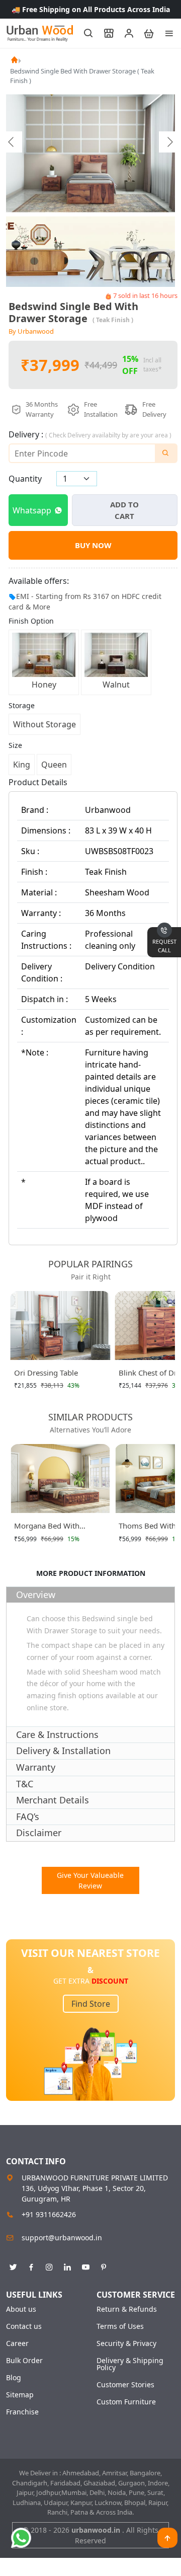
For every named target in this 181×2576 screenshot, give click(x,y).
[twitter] (13, 2265)
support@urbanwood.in (62, 2238)
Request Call (164, 946)
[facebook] (31, 2265)
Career (17, 2343)
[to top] (167, 2538)
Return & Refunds (127, 2309)
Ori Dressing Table (46, 1373)
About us (21, 2309)
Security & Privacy (126, 2343)
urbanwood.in (97, 2530)
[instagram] (49, 2265)
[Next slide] (169, 142)
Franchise (22, 2412)
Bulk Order (24, 2361)
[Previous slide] (12, 142)
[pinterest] (104, 2265)
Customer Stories (125, 2385)
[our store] (104, 33)
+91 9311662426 (49, 2214)
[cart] (144, 33)
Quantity (25, 479)
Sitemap (20, 2395)
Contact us (24, 2326)
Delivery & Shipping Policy (130, 2364)
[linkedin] (67, 2265)
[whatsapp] (21, 2538)
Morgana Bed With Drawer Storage (47, 1528)
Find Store (91, 2004)
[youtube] (85, 2265)
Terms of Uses (120, 2326)
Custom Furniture (126, 2402)
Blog (14, 2378)
